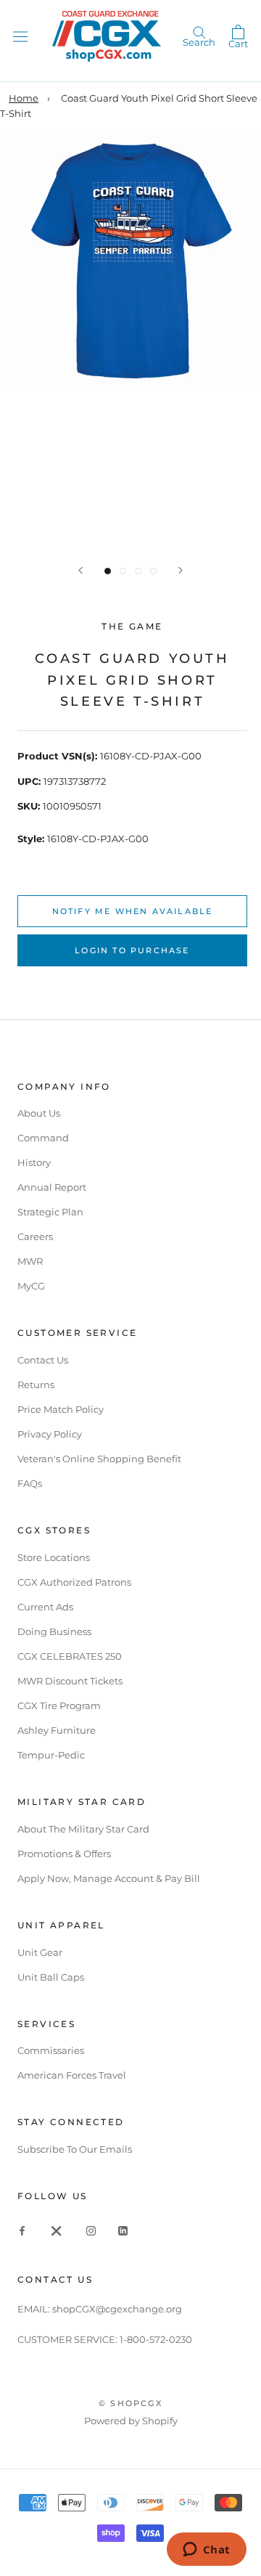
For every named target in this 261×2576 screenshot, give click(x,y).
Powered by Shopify (131, 2421)
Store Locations (54, 1557)
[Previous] (80, 570)
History (34, 1162)
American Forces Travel (72, 2075)
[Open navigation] (20, 36)
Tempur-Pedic (51, 1755)
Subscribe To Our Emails (75, 2149)
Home (24, 98)
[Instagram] (91, 2230)
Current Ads (45, 1607)
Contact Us (43, 1360)
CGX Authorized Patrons (74, 1582)
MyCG (31, 1286)
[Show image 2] (123, 571)
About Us (39, 1113)
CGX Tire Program (59, 1705)
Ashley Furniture (57, 1730)
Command (43, 1138)
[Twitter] (57, 2230)
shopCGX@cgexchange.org (117, 2309)
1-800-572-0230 (156, 2339)
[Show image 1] (108, 571)
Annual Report (52, 1187)
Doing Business (54, 1631)
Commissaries (51, 2050)
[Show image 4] (153, 571)
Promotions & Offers (64, 1854)
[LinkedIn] (123, 2230)
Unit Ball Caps (51, 1977)
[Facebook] (22, 2230)
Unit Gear (40, 1952)
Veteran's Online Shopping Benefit (99, 1459)
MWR (30, 1261)
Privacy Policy (50, 1434)
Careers (35, 1236)
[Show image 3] (138, 571)
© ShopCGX (130, 2403)
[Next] (181, 570)
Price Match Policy (61, 1409)
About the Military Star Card (83, 1829)
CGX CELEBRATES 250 (70, 1656)
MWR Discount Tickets (70, 1681)
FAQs (30, 1483)
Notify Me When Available (133, 911)
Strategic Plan (50, 1212)
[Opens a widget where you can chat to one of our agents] (206, 2551)
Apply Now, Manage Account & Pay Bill (109, 1878)
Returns (36, 1385)
